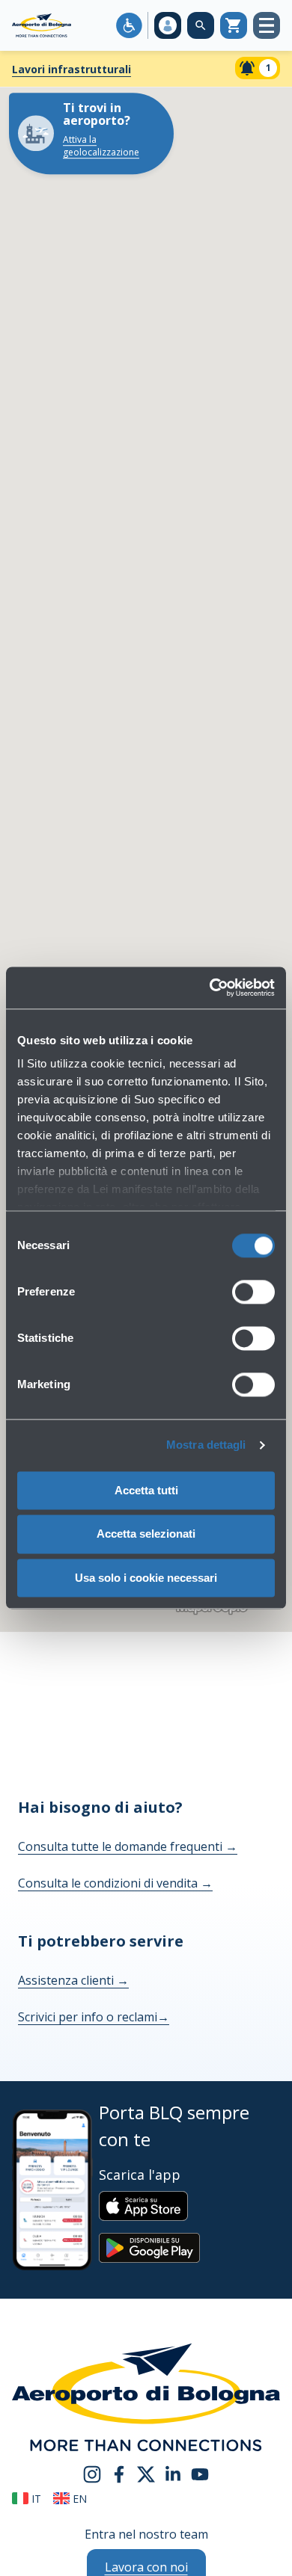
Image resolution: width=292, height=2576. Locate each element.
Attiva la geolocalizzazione (101, 146)
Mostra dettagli (206, 1445)
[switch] (253, 1292)
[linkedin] (173, 2473)
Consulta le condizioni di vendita (115, 1883)
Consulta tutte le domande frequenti (128, 1846)
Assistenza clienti (73, 1980)
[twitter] (146, 2473)
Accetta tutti (146, 1490)
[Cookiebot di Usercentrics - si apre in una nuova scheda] (210, 987)
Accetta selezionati (146, 1534)
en (78, 2499)
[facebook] (119, 2473)
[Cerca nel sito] (201, 25)
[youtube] (200, 2473)
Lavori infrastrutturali (72, 69)
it (35, 2499)
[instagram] (92, 2473)
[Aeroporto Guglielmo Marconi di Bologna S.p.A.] (42, 25)
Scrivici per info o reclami (94, 2017)
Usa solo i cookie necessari (146, 1578)
